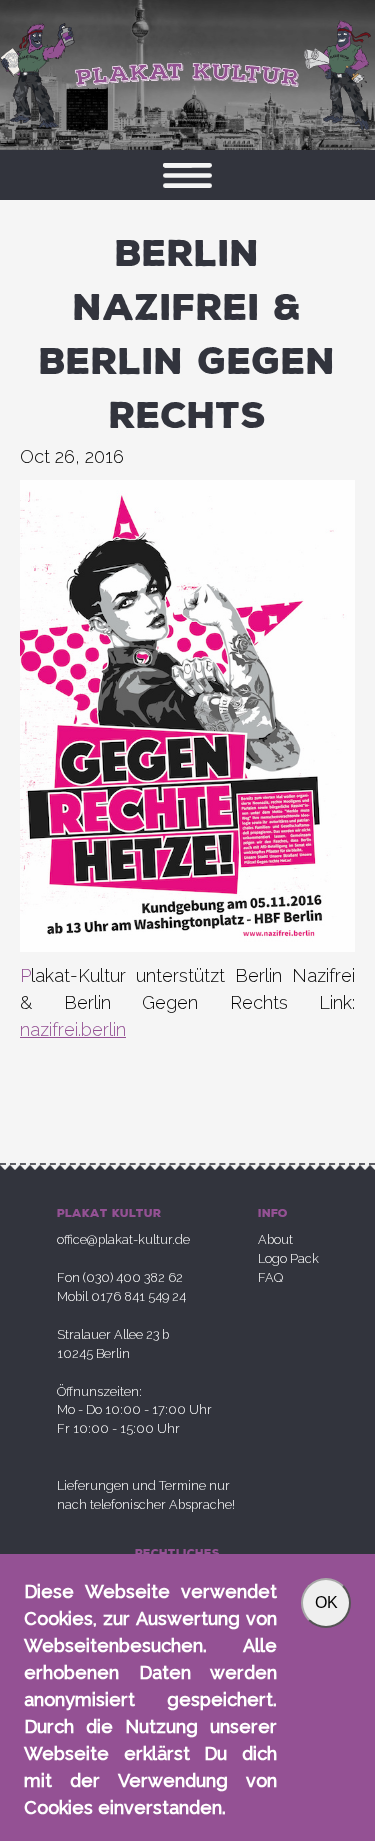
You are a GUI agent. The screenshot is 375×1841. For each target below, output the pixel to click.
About (275, 1239)
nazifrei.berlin (73, 1029)
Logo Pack (288, 1258)
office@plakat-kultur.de (123, 1239)
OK (326, 1602)
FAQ (270, 1277)
